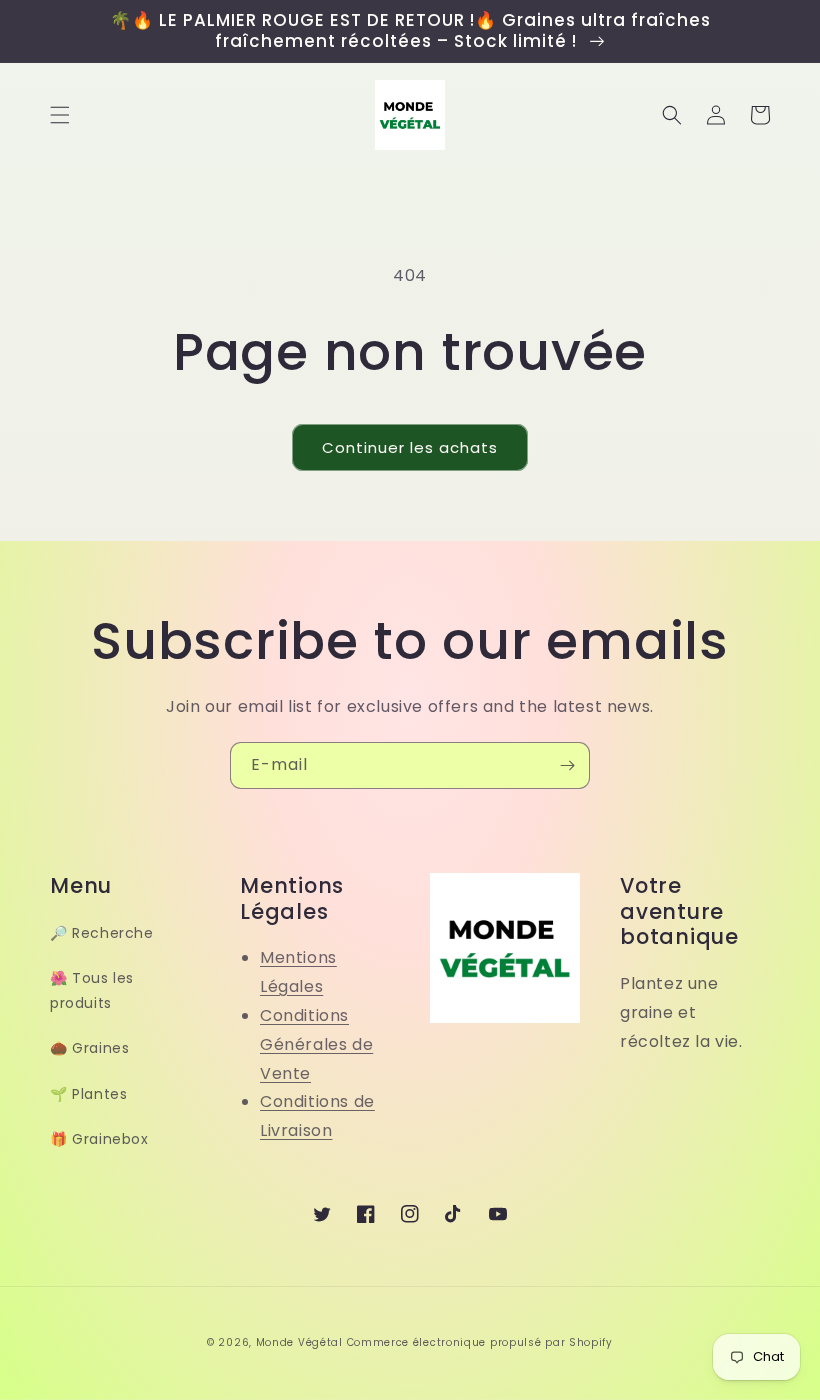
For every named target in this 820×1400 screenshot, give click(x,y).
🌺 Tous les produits (92, 990)
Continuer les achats (410, 447)
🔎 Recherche (102, 933)
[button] (60, 115)
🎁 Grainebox (99, 1139)
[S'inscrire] (567, 765)
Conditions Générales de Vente (316, 1044)
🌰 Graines (89, 1048)
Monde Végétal (299, 1342)
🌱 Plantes (88, 1094)
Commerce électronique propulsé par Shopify (480, 1342)
